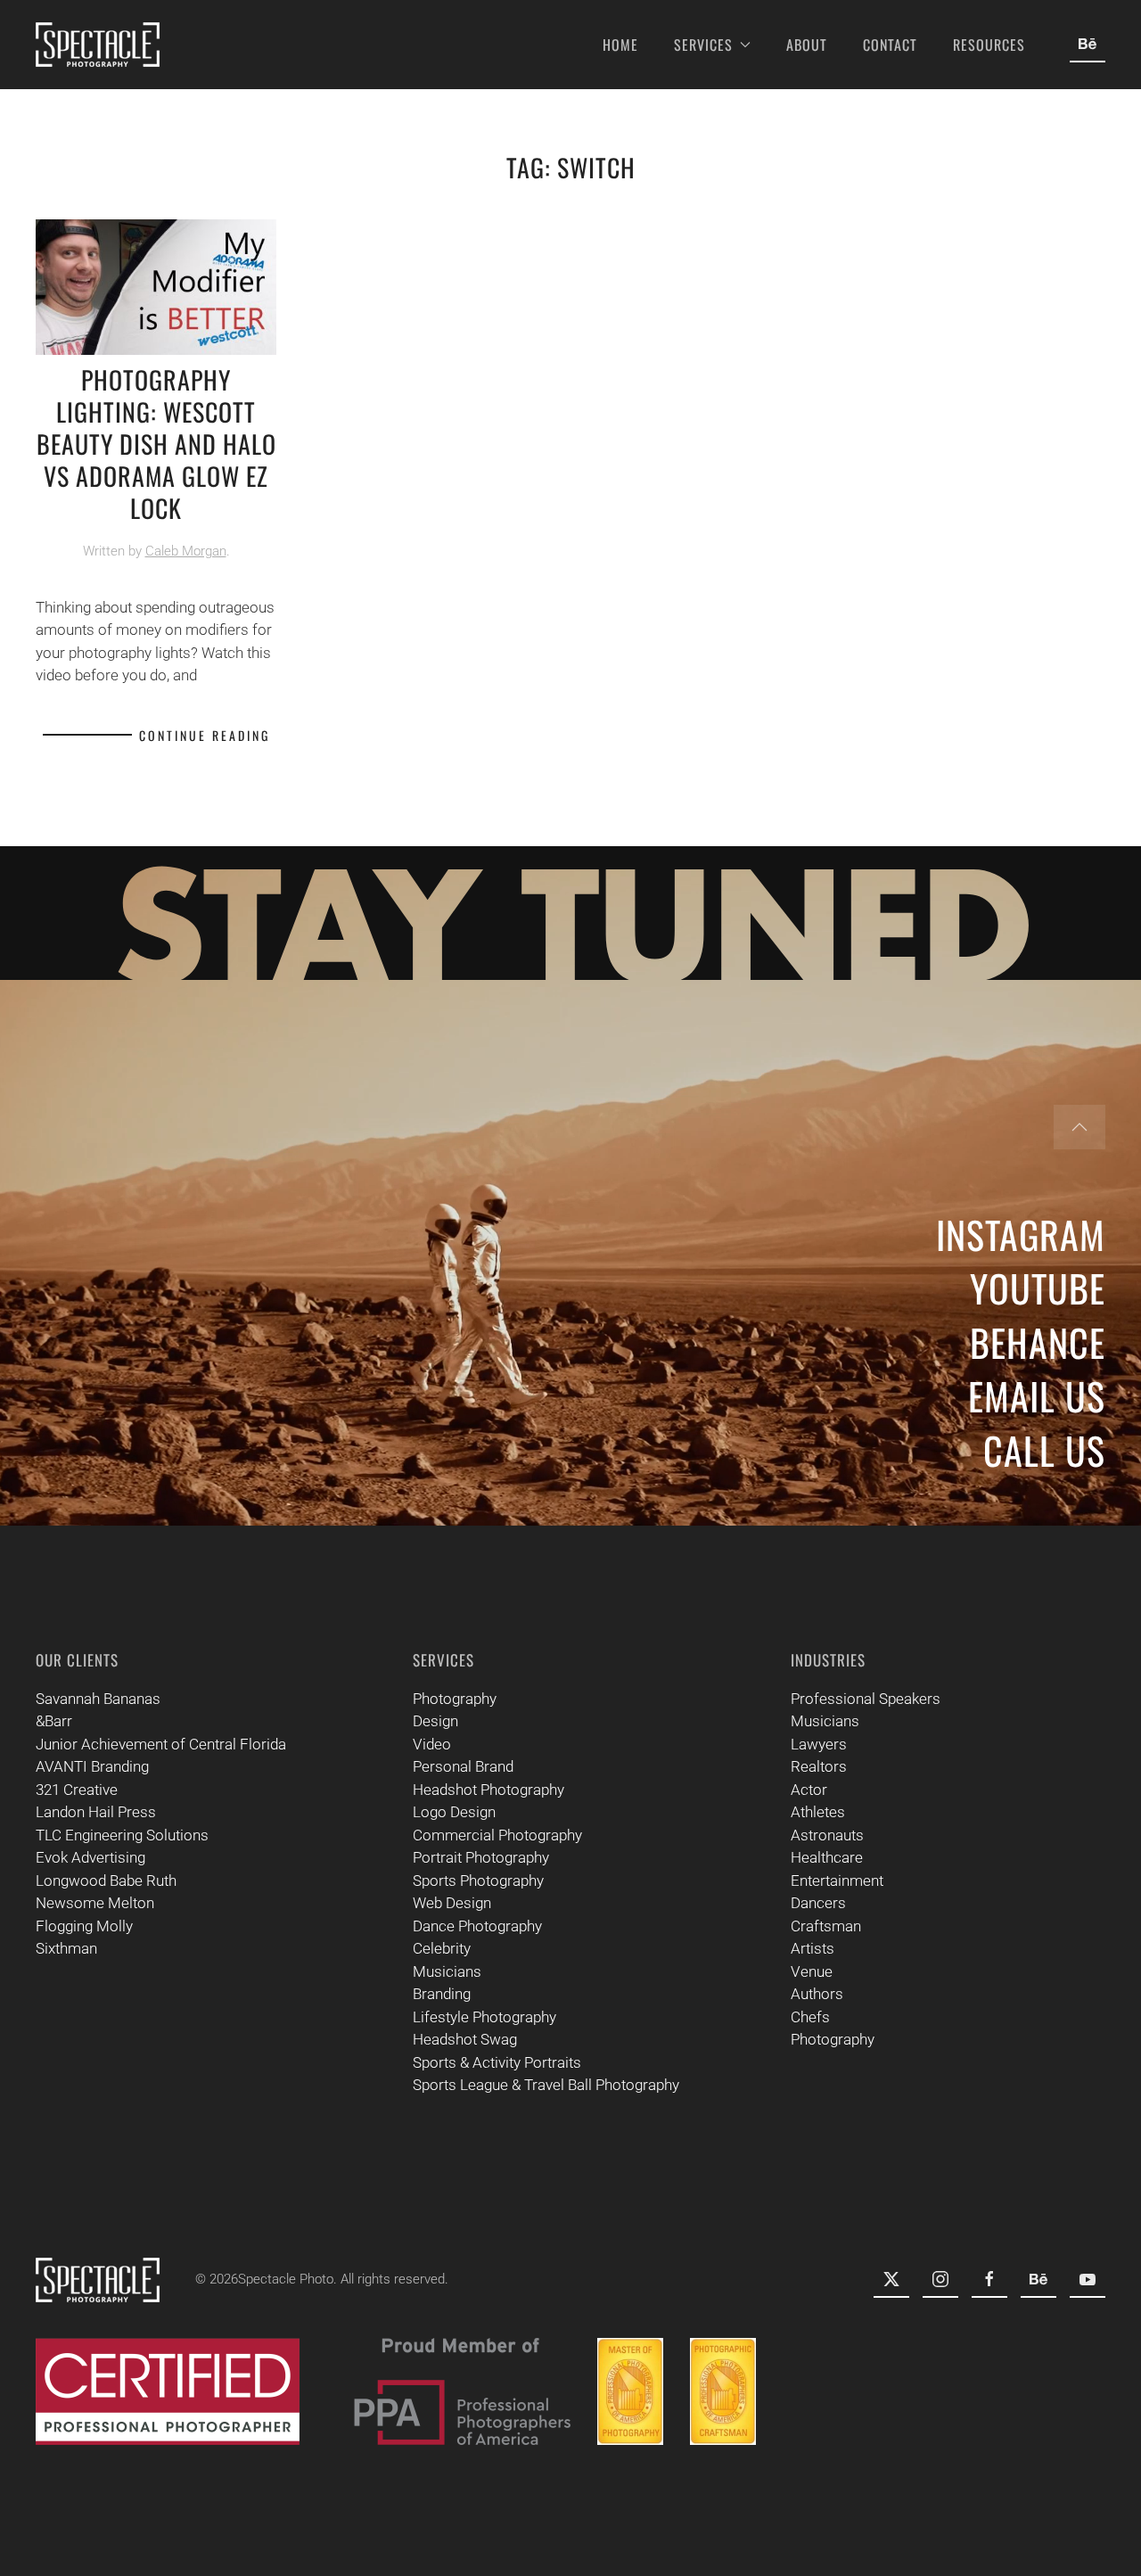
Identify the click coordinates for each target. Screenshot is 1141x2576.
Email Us (1037, 1395)
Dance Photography (477, 1926)
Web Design (452, 1903)
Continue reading (205, 735)
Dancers (818, 1903)
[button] (1079, 1127)
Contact (890, 45)
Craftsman (826, 1926)
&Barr (54, 1721)
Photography (455, 1699)
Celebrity (442, 1948)
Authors (817, 1994)
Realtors (819, 1766)
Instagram (1021, 1234)
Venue (812, 1971)
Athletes (818, 1812)
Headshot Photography (488, 1790)
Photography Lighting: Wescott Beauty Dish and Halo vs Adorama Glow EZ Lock (156, 444)
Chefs (810, 2017)
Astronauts (827, 1835)
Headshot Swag (465, 2039)
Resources (989, 45)
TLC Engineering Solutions (122, 1835)
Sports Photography (478, 1881)
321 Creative (77, 1790)
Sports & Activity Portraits (497, 2062)
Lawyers (819, 1744)
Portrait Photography (481, 1857)
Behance (1038, 1342)
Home (620, 45)
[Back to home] (98, 45)
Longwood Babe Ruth (106, 1881)
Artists (813, 1948)
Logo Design (454, 1812)
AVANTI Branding (92, 1766)
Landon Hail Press (96, 1812)
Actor (809, 1790)
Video (432, 1744)
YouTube (1038, 1288)
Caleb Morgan (186, 551)
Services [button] (703, 45)
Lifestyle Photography (484, 2017)
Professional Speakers (866, 1699)
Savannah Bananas (98, 1699)
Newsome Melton (95, 1903)
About (807, 45)
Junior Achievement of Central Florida (161, 1744)
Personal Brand (463, 1766)
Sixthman (66, 1948)
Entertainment (837, 1881)
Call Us (1044, 1450)
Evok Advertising (90, 1857)
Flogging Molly (84, 1926)
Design (435, 1721)
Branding (442, 1994)
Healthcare (827, 1857)
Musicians (447, 1971)
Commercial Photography (497, 1835)
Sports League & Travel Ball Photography (546, 2085)
